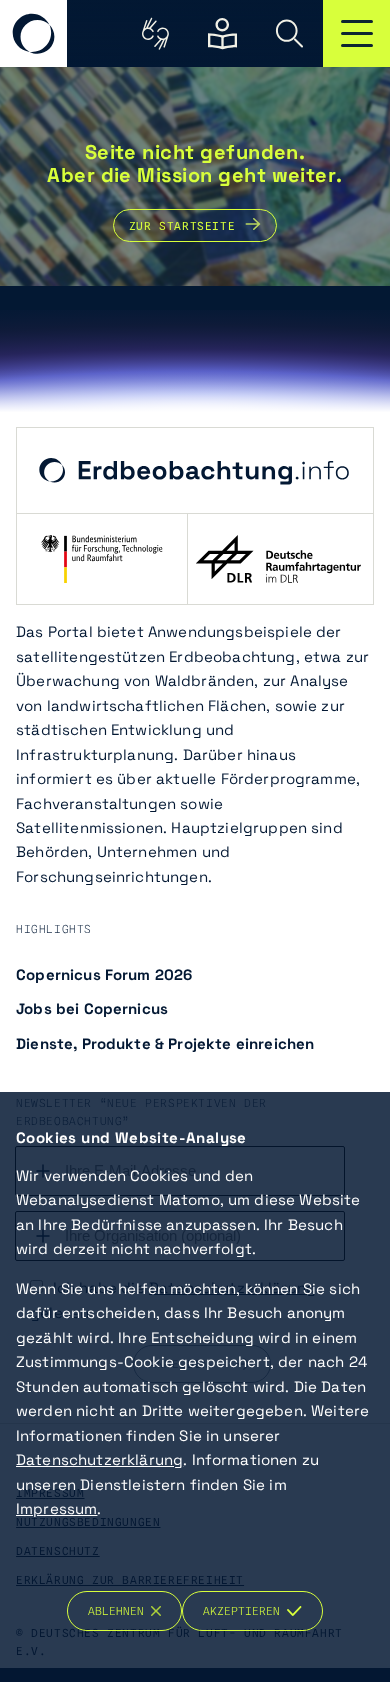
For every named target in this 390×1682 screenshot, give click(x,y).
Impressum (56, 1508)
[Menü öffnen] (356, 33)
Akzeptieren (245, 1611)
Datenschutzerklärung (99, 1459)
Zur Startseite (182, 225)
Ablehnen (119, 1611)
